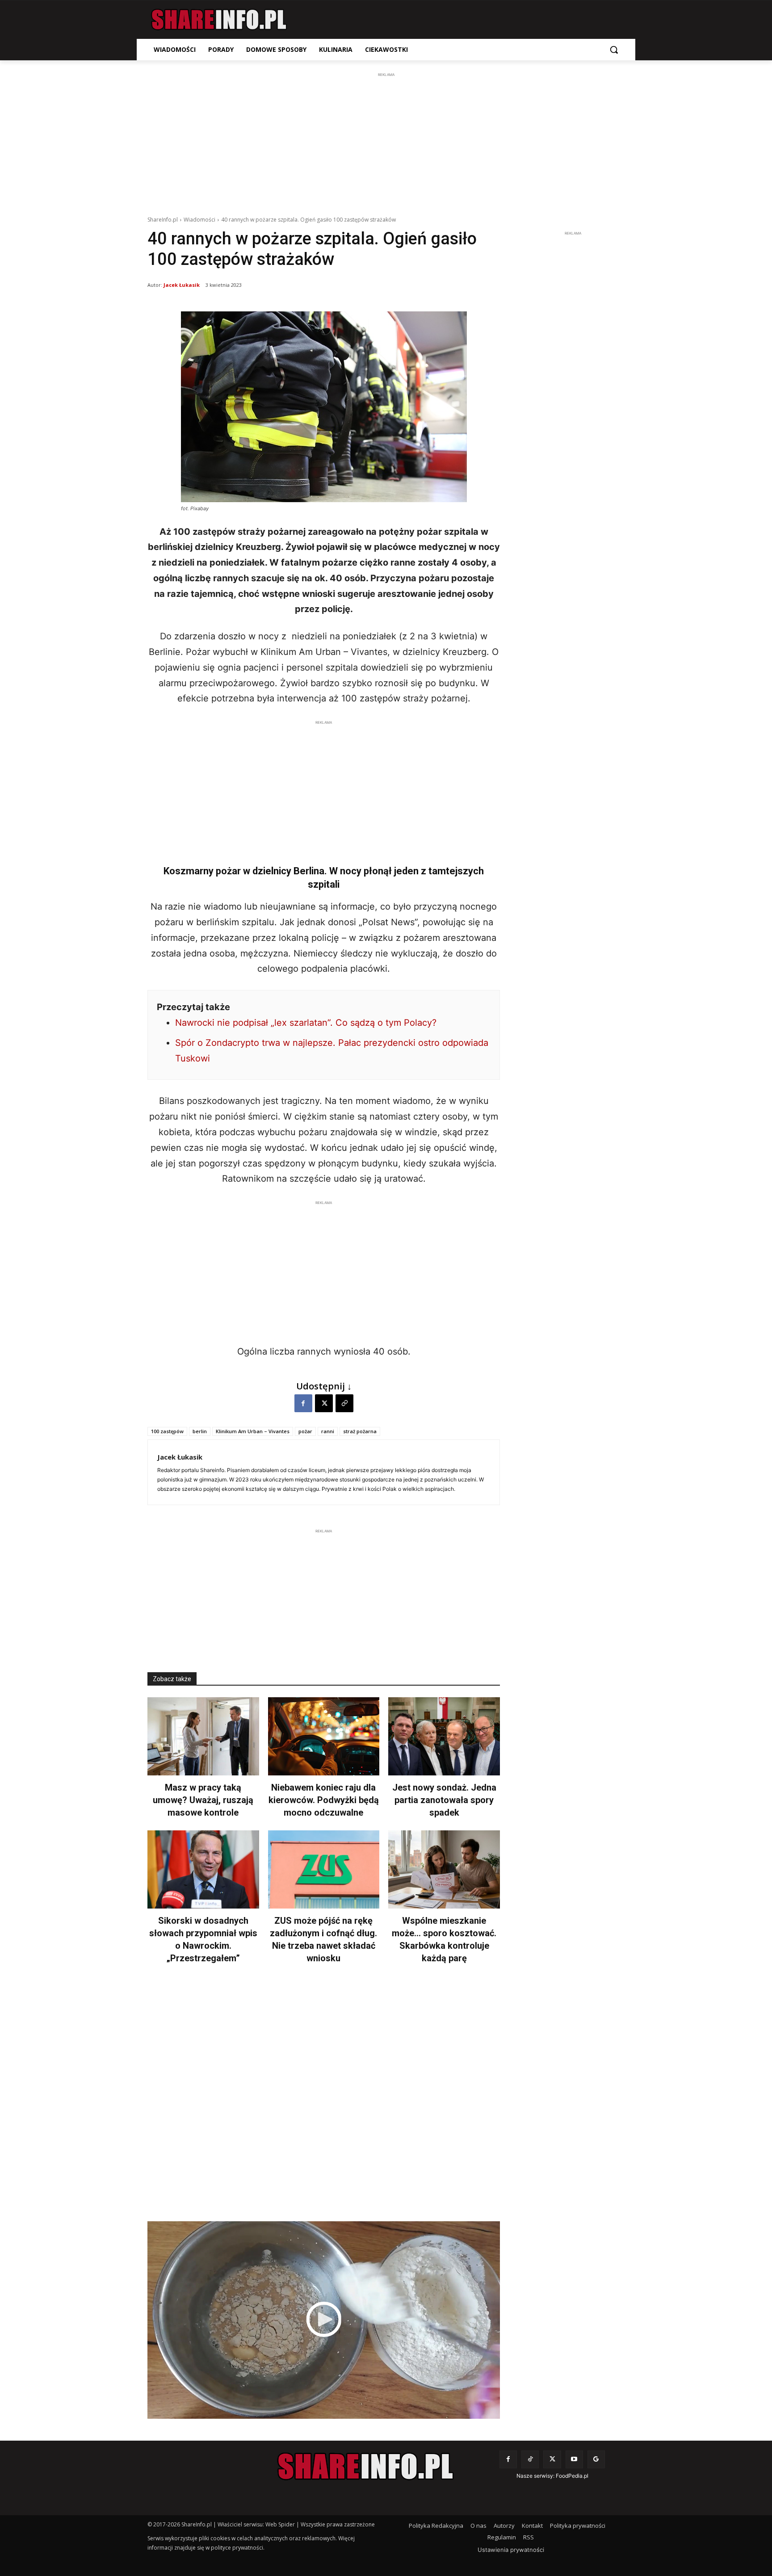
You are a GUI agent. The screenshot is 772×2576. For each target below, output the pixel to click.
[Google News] (596, 2459)
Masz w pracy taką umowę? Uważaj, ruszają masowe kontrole (203, 1800)
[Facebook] (303, 1403)
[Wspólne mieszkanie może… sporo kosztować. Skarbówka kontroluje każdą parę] (444, 1869)
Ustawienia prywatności (511, 2550)
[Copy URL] (344, 1403)
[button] (614, 50)
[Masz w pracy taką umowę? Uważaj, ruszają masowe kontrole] (203, 1736)
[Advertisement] (386, 142)
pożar (305, 1431)
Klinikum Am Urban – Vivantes (253, 1431)
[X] (324, 1403)
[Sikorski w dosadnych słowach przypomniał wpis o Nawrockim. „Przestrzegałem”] (203, 1869)
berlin (200, 1431)
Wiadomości (199, 220)
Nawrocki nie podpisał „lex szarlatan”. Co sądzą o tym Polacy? (306, 1023)
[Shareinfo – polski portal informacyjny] (219, 20)
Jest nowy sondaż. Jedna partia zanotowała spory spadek (444, 1800)
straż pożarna (360, 1431)
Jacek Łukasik (182, 285)
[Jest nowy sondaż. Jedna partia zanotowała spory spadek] (444, 1736)
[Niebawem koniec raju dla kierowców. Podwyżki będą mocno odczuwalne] (324, 1736)
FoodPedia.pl (572, 2476)
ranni (328, 1431)
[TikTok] (530, 2459)
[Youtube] (574, 2459)
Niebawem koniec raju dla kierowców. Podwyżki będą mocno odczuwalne (324, 1800)
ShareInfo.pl (163, 220)
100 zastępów (167, 1431)
